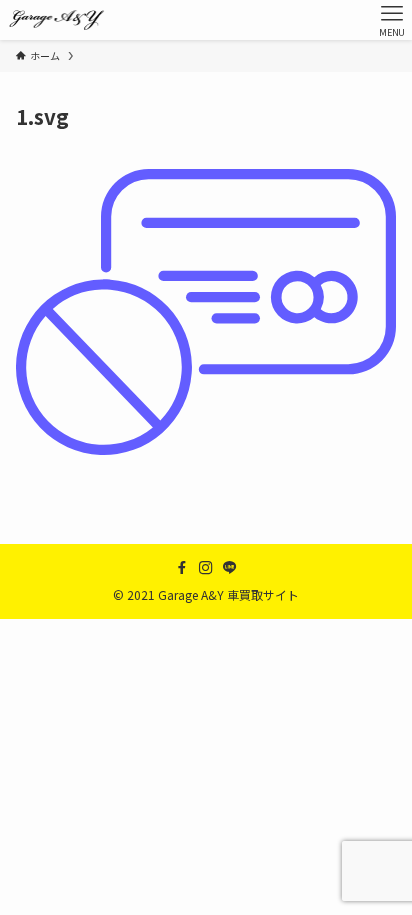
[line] (230, 568)
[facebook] (182, 568)
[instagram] (206, 568)
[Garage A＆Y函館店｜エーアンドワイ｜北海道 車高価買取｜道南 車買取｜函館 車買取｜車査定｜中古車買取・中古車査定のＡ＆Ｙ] (56, 20)
